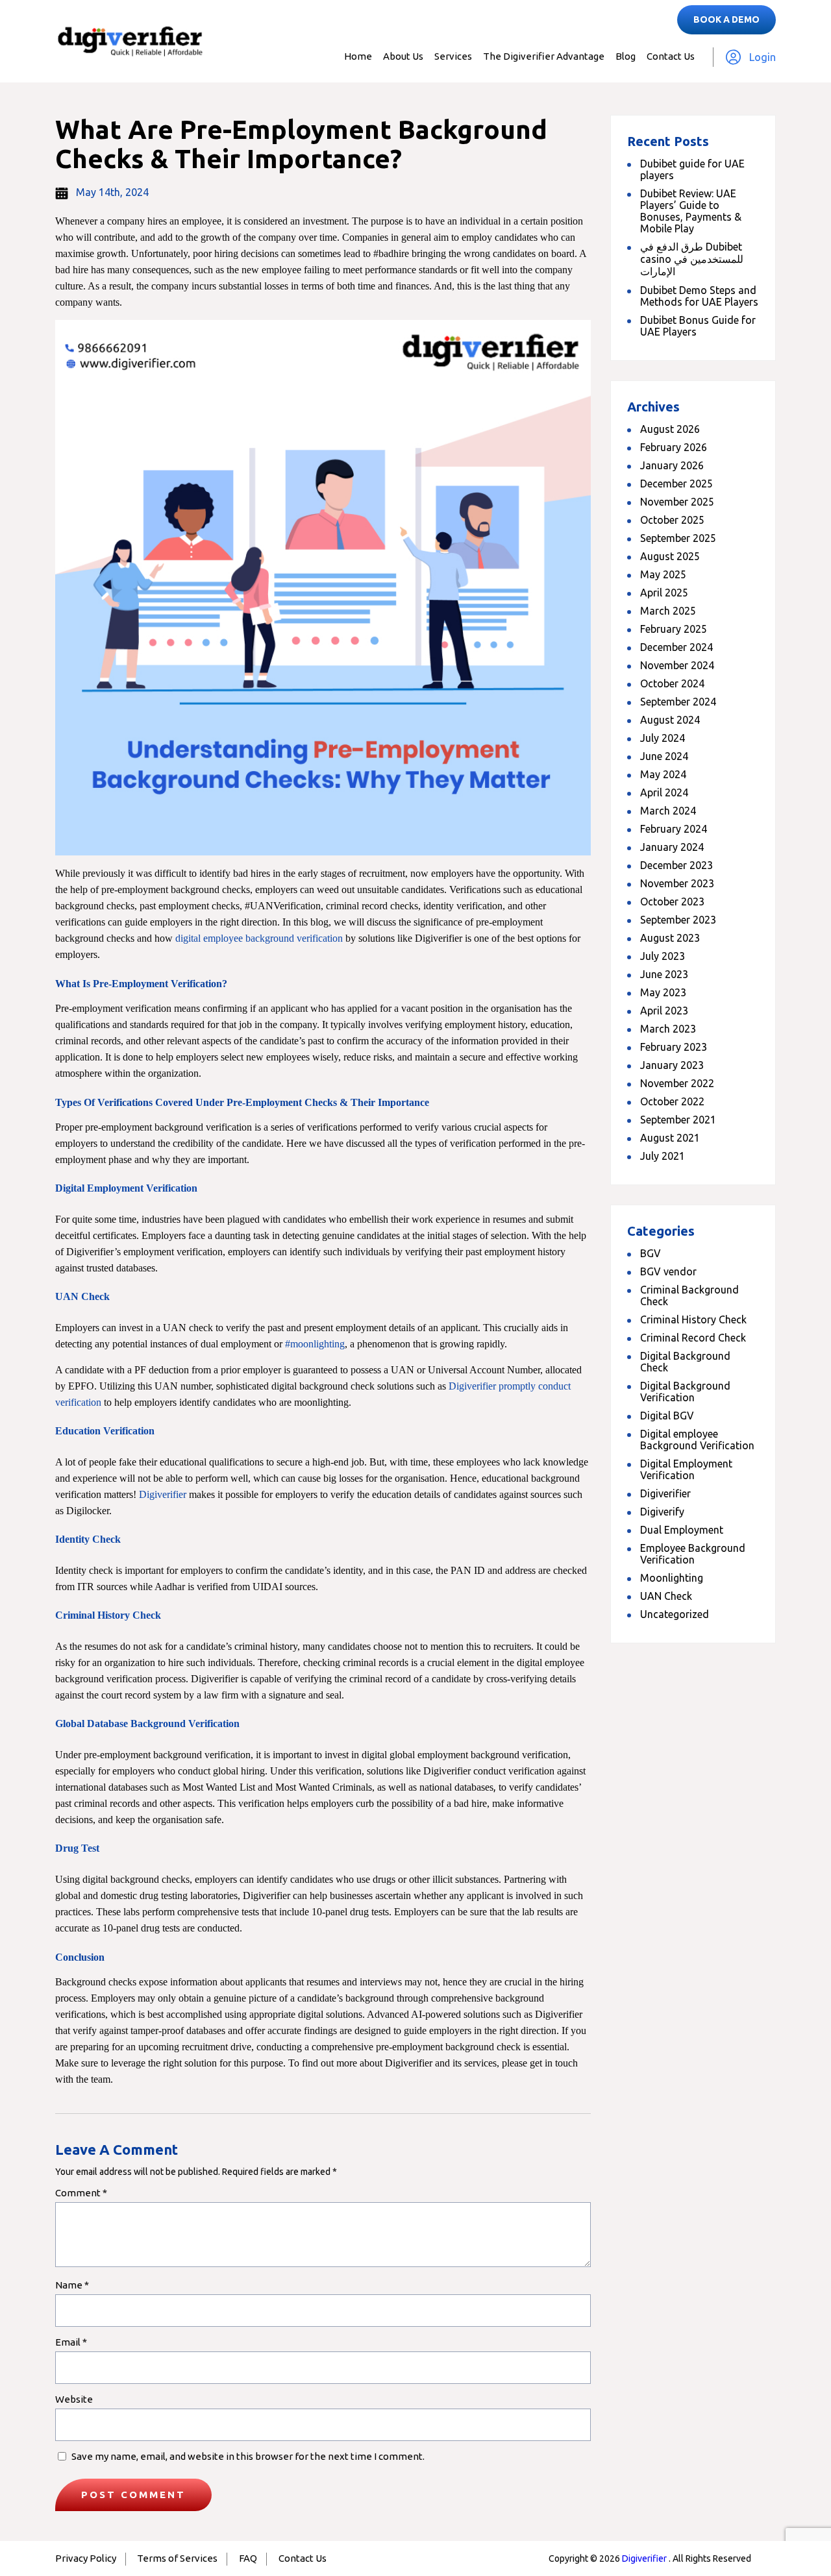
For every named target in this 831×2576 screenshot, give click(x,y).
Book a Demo (726, 19)
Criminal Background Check (689, 1295)
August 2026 (670, 429)
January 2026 (672, 465)
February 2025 (674, 629)
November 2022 (677, 1083)
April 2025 (664, 593)
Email (71, 2342)
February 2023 (674, 1047)
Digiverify (662, 1512)
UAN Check (666, 1596)
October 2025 (672, 520)
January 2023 (672, 1065)
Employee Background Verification (693, 1554)
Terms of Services (177, 2558)
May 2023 (663, 992)
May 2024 (663, 774)
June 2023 (664, 974)
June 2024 (664, 756)
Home (358, 56)
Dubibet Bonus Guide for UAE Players (698, 326)
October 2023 (672, 902)
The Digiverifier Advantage (544, 56)
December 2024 (676, 647)
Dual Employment (682, 1530)
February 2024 (674, 829)
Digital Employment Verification (686, 1469)
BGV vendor (668, 1271)
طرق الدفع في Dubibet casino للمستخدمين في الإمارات (692, 259)
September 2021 (678, 1120)
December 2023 (676, 865)
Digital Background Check (685, 1362)
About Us (403, 56)
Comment (81, 2193)
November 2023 (677, 883)
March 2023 (668, 1029)
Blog (626, 56)
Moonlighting (672, 1578)
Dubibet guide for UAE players (692, 169)
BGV (651, 1253)
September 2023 (678, 920)
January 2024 (672, 847)
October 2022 (672, 1101)
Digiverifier (665, 1493)
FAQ (248, 2558)
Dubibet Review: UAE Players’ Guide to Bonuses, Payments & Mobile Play (691, 211)
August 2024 (670, 720)
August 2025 (670, 556)
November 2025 (677, 502)
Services (453, 56)
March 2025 (668, 611)
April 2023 (664, 1011)
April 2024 (664, 792)
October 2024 (672, 683)
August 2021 (670, 1138)
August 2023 (670, 938)
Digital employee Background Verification (697, 1440)
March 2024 (668, 811)
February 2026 (674, 447)
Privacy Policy (86, 2558)
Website (74, 2399)
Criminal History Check (693, 1319)
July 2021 (663, 1156)
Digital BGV (667, 1416)
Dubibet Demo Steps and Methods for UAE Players (699, 296)
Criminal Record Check (693, 1338)
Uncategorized (675, 1614)
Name (72, 2285)
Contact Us (671, 56)
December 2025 (676, 484)
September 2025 (678, 538)
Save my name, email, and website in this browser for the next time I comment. (248, 2456)
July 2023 (663, 956)
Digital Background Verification (685, 1392)
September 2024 (678, 702)
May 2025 (663, 574)
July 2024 (663, 738)
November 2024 (677, 665)
